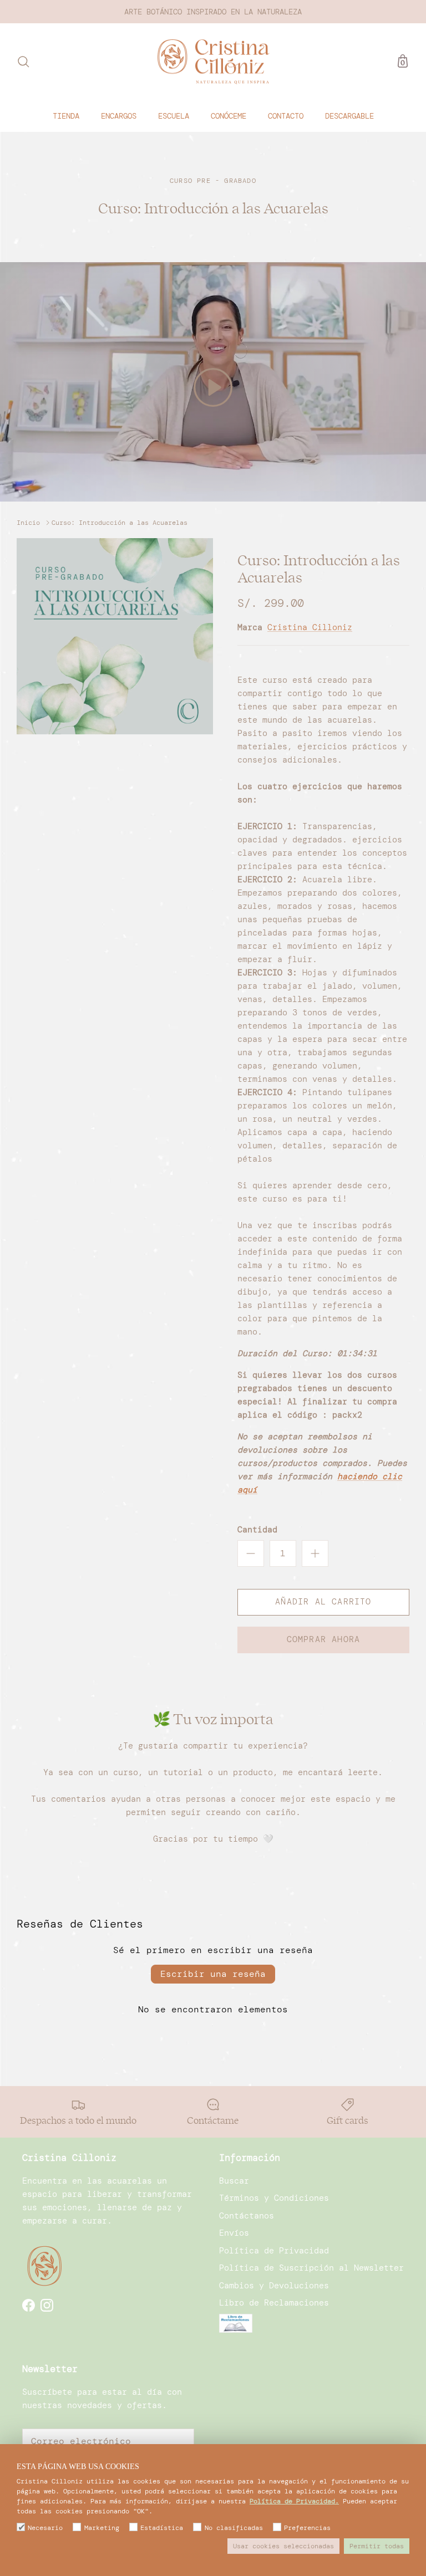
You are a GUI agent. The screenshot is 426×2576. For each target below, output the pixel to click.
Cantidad (257, 1530)
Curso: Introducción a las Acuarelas (120, 522)
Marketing (102, 2528)
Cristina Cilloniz (310, 627)
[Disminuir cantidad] (251, 1553)
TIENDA (66, 116)
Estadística (162, 2528)
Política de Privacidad (274, 2251)
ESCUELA (174, 116)
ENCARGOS (119, 116)
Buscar (234, 2181)
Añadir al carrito (323, 1602)
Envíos (234, 2233)
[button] (213, 387)
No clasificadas (234, 2528)
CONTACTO (286, 116)
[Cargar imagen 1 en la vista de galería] (115, 636)
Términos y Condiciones (274, 2198)
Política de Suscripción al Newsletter (311, 2268)
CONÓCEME (229, 116)
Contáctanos (247, 2216)
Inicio (28, 522)
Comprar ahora (324, 1639)
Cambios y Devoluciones (274, 2286)
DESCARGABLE (349, 116)
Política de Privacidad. (294, 2501)
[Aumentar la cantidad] (315, 1553)
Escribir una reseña (213, 1974)
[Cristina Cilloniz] (213, 62)
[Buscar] (23, 62)
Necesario (45, 2528)
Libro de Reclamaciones (274, 2303)
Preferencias (307, 2528)
